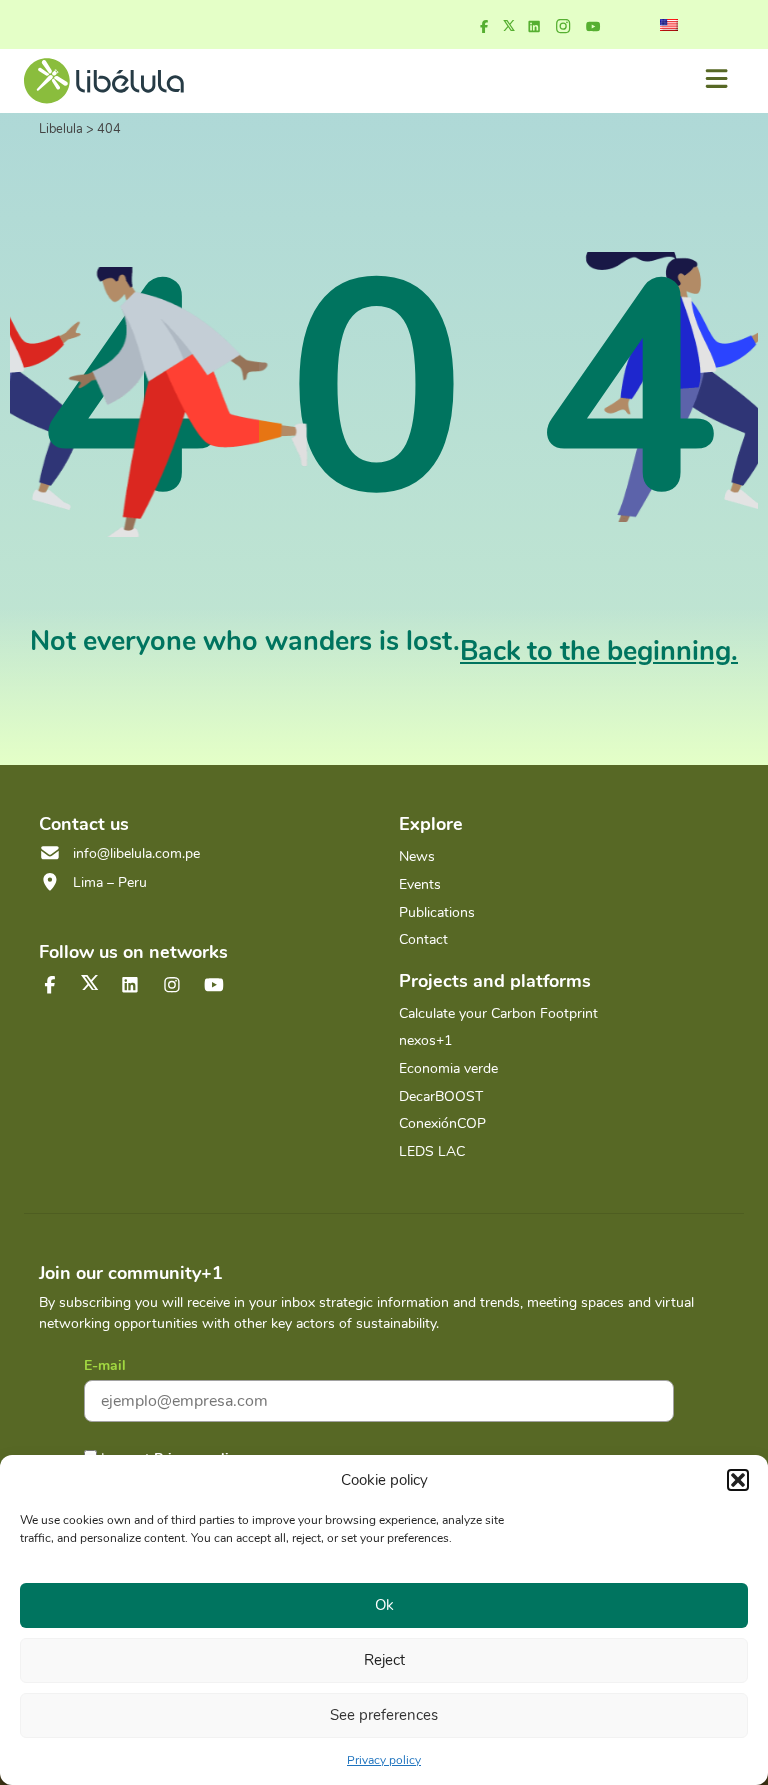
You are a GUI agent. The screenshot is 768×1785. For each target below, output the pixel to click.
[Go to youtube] (593, 27)
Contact (423, 939)
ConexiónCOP (442, 1123)
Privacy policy (384, 1760)
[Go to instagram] (563, 27)
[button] (738, 1480)
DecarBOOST (441, 1096)
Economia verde (448, 1068)
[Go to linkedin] (534, 27)
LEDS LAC (432, 1151)
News (417, 856)
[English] (669, 25)
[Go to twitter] (90, 982)
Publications (437, 912)
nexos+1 (425, 1040)
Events (420, 884)
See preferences (384, 1715)
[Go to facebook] (484, 27)
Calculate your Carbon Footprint (498, 1013)
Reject (384, 1660)
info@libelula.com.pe (136, 853)
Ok (384, 1605)
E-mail (105, 1365)
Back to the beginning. (599, 651)
